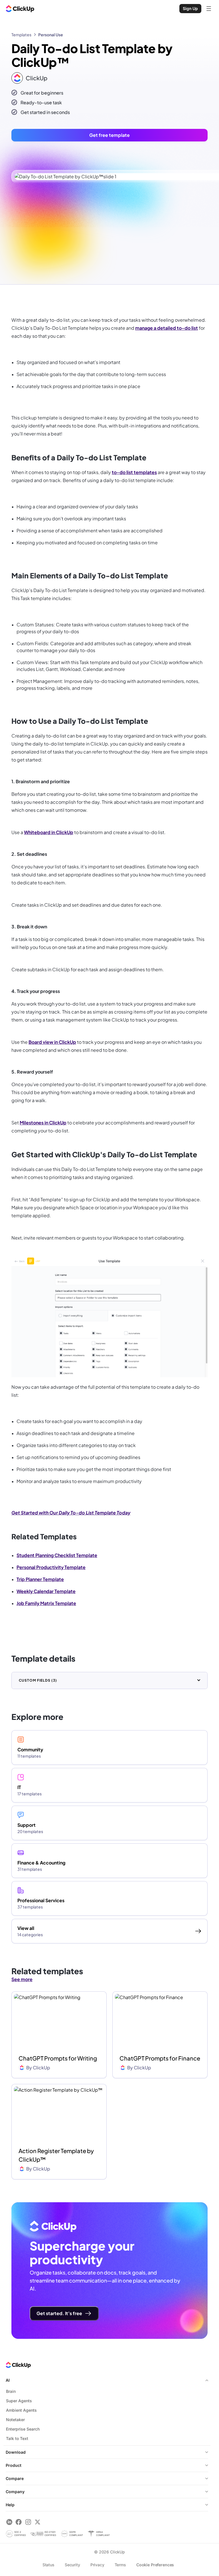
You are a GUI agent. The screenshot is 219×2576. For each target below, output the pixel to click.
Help (10, 2505)
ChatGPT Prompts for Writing (58, 2058)
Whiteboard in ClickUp (49, 832)
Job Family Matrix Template (46, 1603)
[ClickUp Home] (20, 9)
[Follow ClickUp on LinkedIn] (9, 2522)
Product (14, 2465)
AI (8, 2380)
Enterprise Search (23, 2429)
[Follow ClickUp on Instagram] (28, 2522)
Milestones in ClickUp (43, 1123)
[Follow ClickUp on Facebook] (19, 2522)
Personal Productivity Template (51, 1567)
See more (22, 1979)
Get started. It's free (59, 2313)
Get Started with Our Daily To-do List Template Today (71, 1513)
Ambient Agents (21, 2410)
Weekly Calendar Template (46, 1591)
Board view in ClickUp (52, 1042)
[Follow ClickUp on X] (37, 2522)
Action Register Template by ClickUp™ (56, 2155)
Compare (15, 2478)
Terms (120, 2565)
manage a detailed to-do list (167, 328)
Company (15, 2492)
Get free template (109, 135)
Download (16, 2452)
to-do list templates (134, 472)
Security (72, 2565)
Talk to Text (17, 2438)
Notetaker (15, 2420)
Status (48, 2565)
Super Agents (19, 2401)
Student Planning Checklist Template (57, 1555)
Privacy (97, 2565)
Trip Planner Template (40, 1579)
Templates (21, 35)
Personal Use (51, 35)
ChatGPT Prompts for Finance (160, 2058)
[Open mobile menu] (209, 9)
